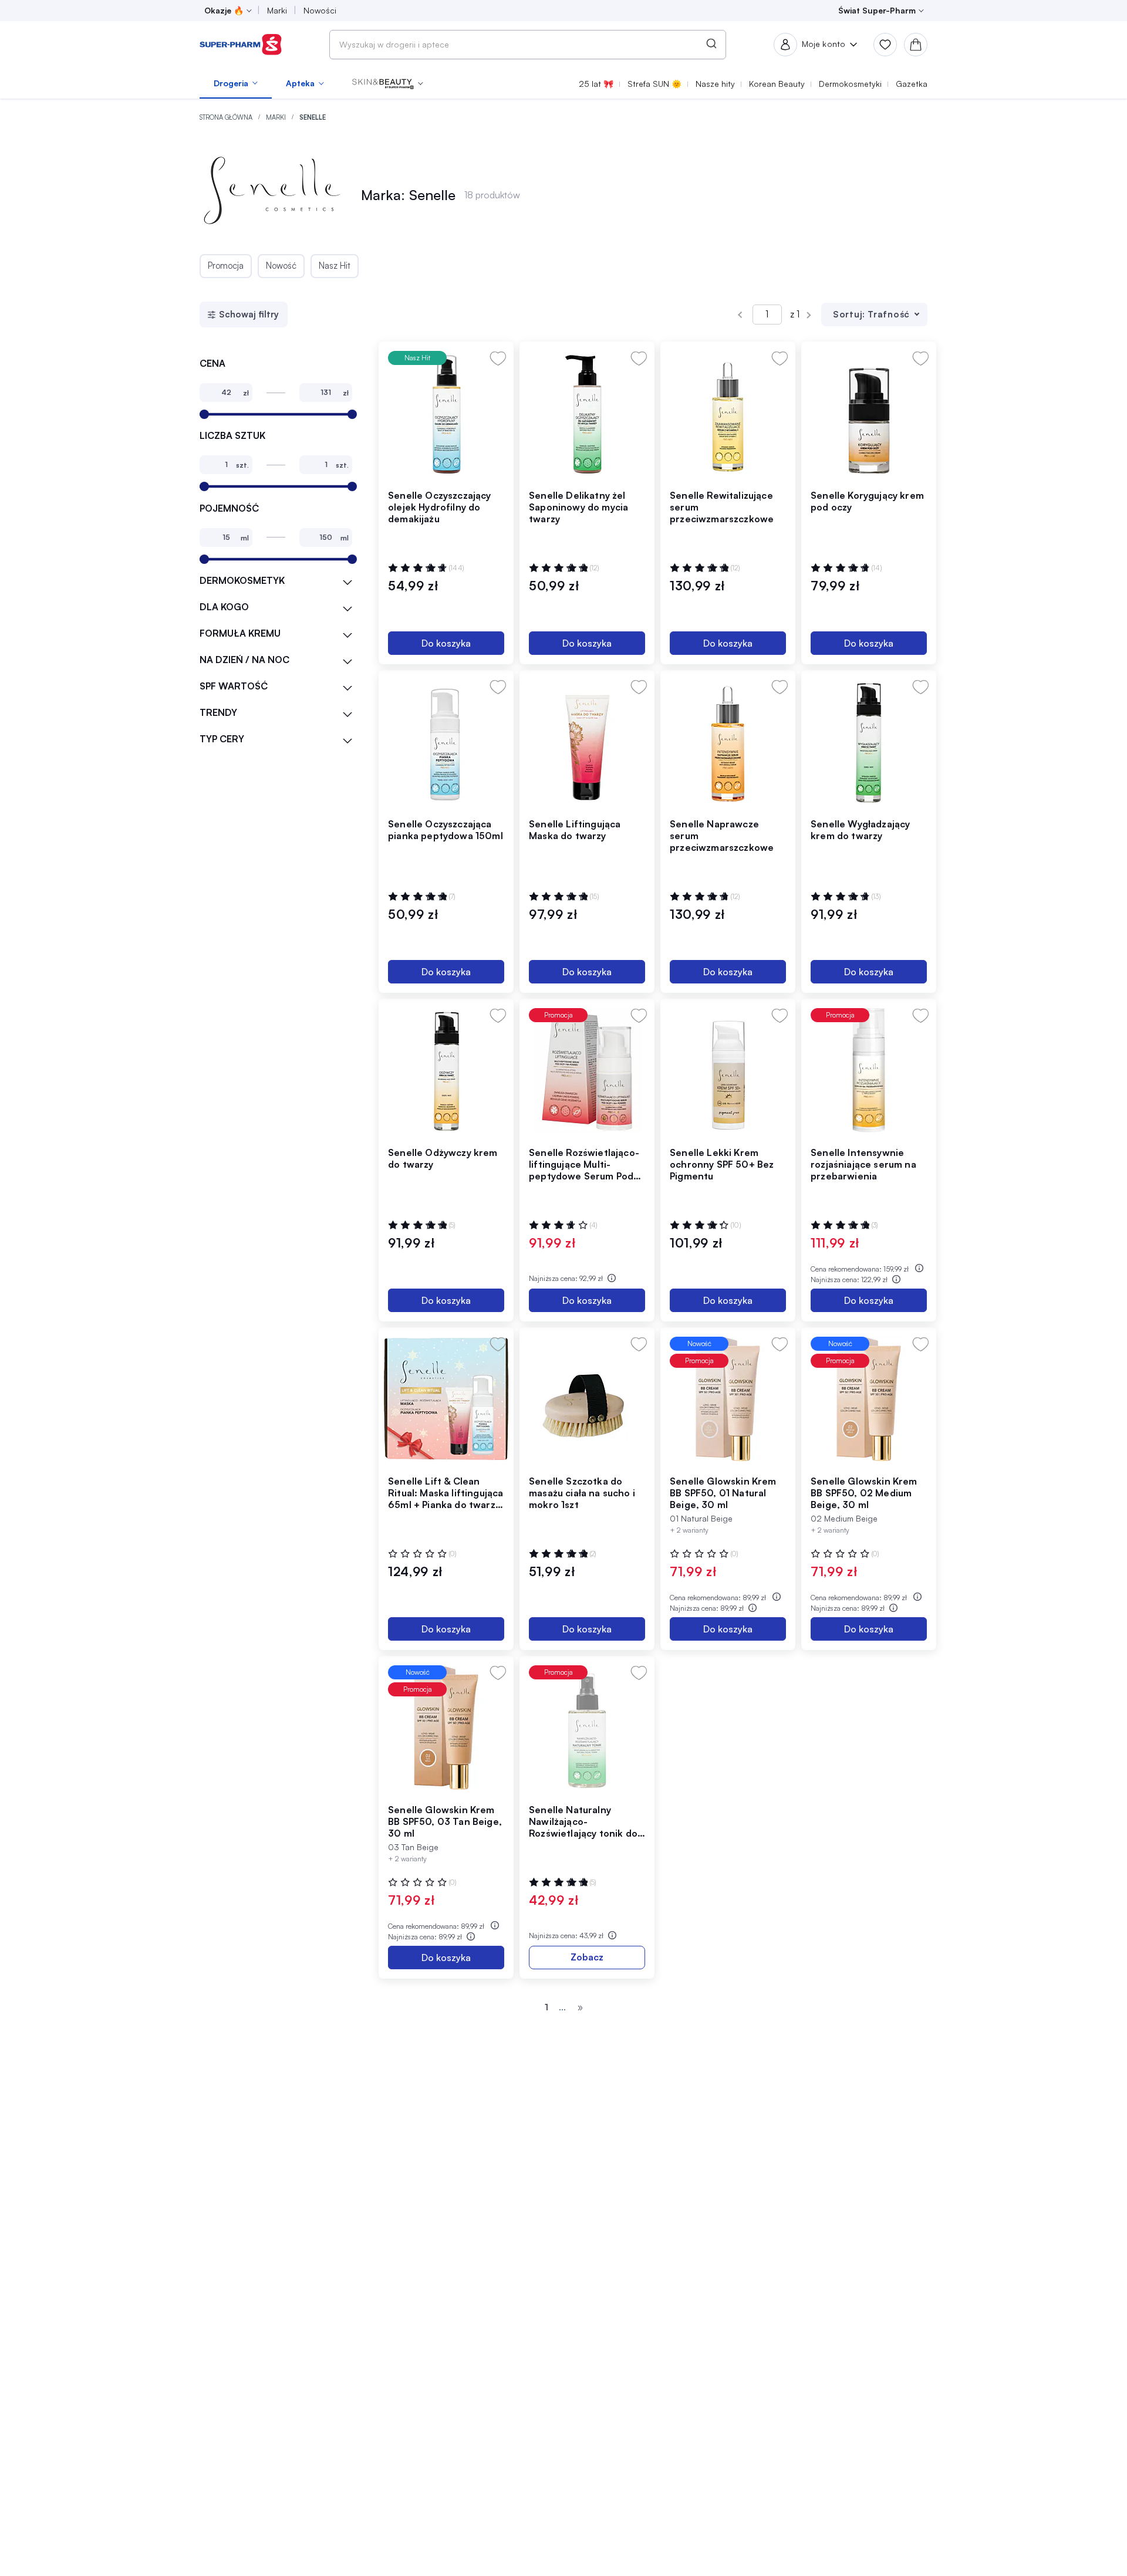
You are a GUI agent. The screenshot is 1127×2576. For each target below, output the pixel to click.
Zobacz (587, 1957)
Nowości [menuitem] (320, 10)
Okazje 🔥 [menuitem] (224, 10)
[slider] (204, 414)
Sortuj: (849, 314)
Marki (277, 117)
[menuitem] (236, 83)
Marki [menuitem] (277, 10)
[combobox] (528, 45)
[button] (388, 83)
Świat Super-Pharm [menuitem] (877, 10)
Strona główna (227, 117)
